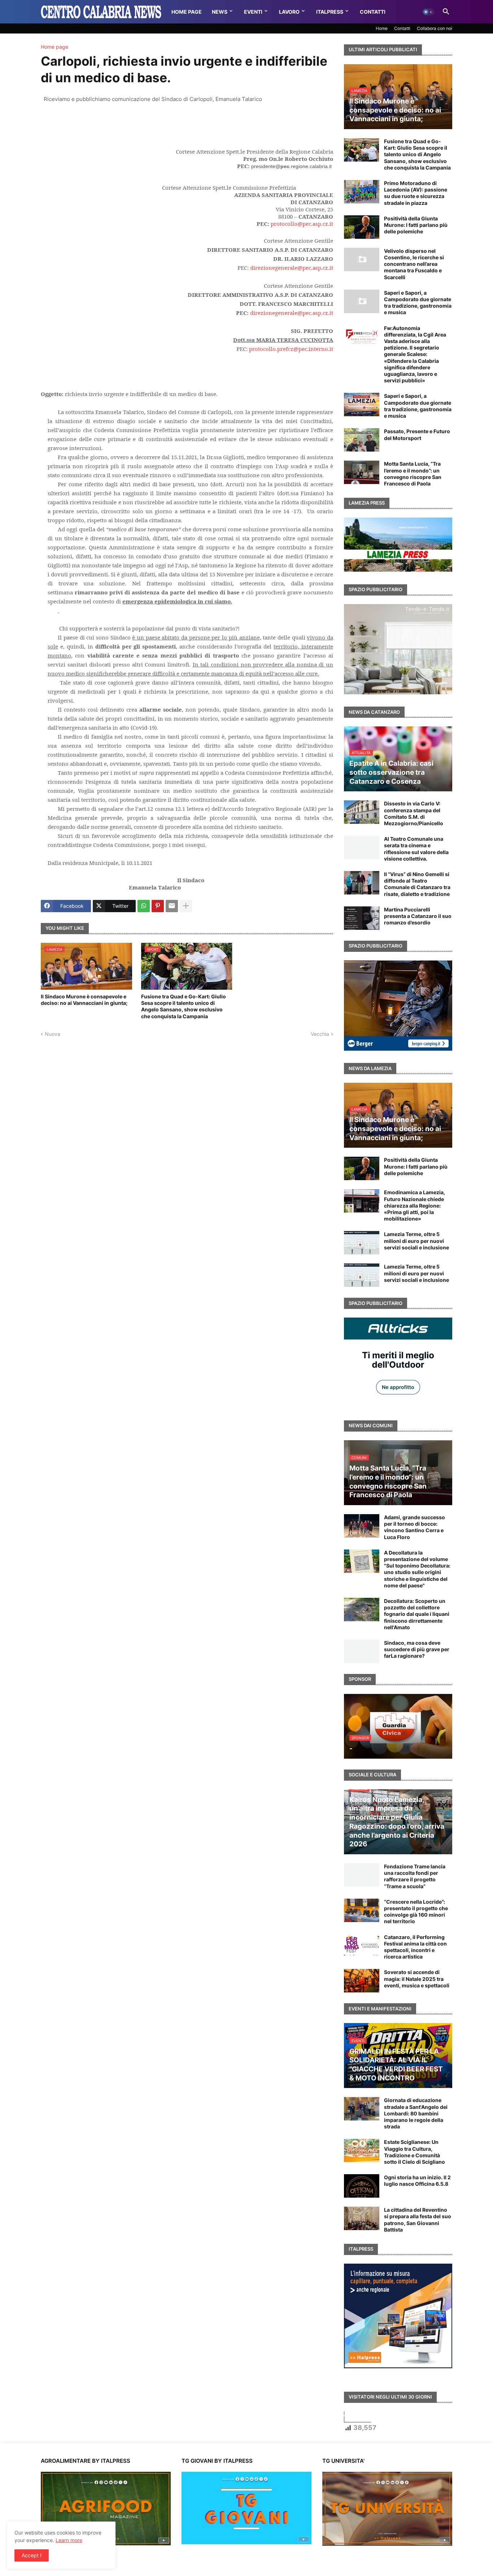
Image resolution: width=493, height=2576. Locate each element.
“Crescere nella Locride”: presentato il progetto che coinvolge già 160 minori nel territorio (416, 1912)
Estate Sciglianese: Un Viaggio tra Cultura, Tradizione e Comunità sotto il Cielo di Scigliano (415, 2152)
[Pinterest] (158, 906)
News (220, 12)
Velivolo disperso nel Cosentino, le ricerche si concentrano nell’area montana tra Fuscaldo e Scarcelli (414, 264)
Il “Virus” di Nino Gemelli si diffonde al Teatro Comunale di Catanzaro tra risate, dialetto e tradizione (417, 884)
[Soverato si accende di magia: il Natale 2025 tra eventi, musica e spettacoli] (362, 1981)
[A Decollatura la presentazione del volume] (362, 1561)
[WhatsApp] (144, 906)
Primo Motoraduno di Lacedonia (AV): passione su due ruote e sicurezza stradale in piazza (416, 193)
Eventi (253, 12)
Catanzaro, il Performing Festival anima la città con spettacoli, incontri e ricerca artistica (415, 1947)
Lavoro (289, 12)
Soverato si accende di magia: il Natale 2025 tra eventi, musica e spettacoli (417, 1979)
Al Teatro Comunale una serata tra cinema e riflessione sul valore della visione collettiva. (416, 849)
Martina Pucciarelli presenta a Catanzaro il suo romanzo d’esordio (418, 916)
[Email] (172, 906)
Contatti (373, 12)
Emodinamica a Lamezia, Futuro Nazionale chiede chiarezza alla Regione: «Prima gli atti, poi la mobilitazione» (415, 1205)
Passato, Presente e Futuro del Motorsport (417, 434)
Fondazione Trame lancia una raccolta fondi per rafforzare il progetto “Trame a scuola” (415, 1876)
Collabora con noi (435, 28)
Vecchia (320, 1034)
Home (382, 28)
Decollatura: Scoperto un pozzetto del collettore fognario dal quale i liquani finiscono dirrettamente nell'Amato (417, 1614)
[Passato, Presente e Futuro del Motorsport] (362, 440)
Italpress (330, 12)
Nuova (53, 1034)
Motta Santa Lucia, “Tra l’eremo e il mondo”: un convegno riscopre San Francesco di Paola (413, 474)
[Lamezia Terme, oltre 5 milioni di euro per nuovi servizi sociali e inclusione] (362, 1243)
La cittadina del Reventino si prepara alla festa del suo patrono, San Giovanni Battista (418, 2220)
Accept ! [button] (32, 2555)
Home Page (187, 12)
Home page (54, 47)
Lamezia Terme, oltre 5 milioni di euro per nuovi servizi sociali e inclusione (416, 1241)
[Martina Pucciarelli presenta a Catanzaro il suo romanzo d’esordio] (362, 918)
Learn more (69, 2540)
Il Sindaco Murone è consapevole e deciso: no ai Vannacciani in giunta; (84, 1000)
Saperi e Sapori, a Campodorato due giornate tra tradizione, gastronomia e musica (418, 303)
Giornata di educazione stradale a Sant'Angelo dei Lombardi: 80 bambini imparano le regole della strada (416, 2113)
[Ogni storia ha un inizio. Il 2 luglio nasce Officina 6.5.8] (362, 2186)
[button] (428, 12)
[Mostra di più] (186, 906)
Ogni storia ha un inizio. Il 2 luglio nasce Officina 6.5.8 (417, 2181)
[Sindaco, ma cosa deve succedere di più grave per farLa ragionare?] (362, 1651)
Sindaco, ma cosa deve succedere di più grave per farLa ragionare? (417, 1649)
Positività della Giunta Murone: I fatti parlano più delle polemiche (416, 225)
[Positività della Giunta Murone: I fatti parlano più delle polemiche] (362, 227)
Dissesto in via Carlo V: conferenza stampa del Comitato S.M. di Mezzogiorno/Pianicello (414, 813)
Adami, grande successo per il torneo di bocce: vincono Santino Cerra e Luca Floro (415, 1527)
